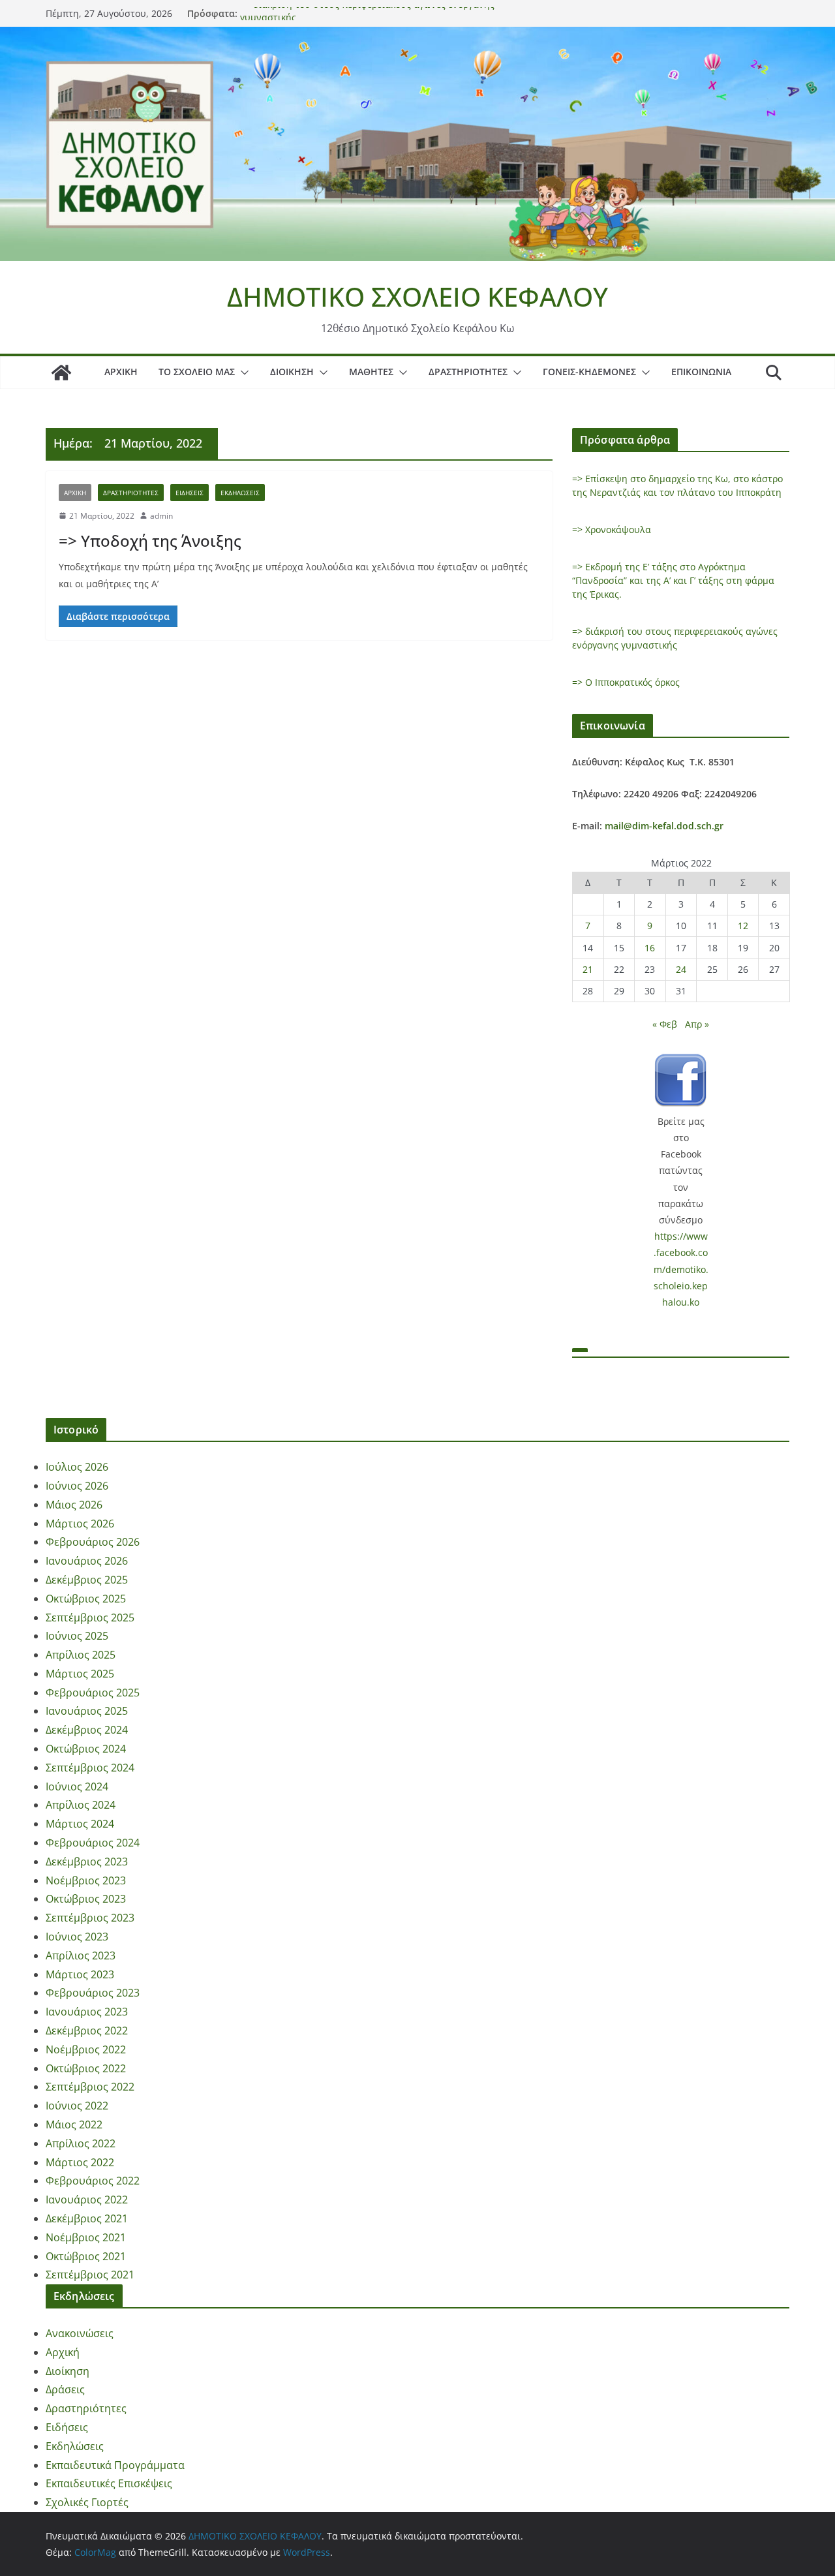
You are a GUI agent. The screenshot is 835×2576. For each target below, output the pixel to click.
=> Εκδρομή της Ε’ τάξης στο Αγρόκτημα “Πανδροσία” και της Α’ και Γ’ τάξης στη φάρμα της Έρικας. (673, 580)
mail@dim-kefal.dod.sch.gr (664, 826)
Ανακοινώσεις (80, 2333)
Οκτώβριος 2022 (86, 2068)
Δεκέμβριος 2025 (87, 1580)
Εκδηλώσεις (240, 493)
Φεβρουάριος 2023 (93, 1993)
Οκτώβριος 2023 (86, 1899)
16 (650, 948)
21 (588, 969)
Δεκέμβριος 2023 (87, 1862)
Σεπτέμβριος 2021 (90, 2275)
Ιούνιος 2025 (77, 1636)
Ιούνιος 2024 (77, 1786)
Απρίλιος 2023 (81, 1955)
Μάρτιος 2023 (80, 1974)
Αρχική (121, 372)
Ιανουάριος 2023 (87, 2012)
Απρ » (697, 1024)
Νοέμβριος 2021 (86, 2237)
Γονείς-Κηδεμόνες (589, 372)
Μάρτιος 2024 (80, 1824)
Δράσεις (65, 2389)
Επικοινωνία (701, 372)
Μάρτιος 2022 (80, 2162)
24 (681, 969)
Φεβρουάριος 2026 (93, 1542)
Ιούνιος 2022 (77, 2106)
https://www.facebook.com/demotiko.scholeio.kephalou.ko (681, 1269)
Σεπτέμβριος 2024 (90, 1768)
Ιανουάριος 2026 (87, 1561)
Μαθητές (371, 372)
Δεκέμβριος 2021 (87, 2218)
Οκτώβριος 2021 (86, 2256)
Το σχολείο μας (197, 372)
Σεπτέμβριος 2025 (90, 1618)
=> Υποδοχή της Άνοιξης (150, 541)
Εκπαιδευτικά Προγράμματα (115, 2465)
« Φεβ (665, 1024)
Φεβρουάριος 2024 (93, 1843)
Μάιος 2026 (74, 1505)
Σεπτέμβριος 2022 (90, 2087)
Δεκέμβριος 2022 (87, 2031)
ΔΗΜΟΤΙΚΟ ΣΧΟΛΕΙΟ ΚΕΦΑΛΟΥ (417, 297)
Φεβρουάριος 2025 (93, 1693)
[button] (242, 373)
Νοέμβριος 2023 (86, 1880)
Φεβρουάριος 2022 (93, 2181)
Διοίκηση (292, 372)
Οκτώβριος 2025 (86, 1599)
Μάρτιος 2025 (80, 1674)
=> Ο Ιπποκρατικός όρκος (626, 682)
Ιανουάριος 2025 (87, 1711)
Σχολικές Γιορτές (87, 2502)
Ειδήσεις (190, 493)
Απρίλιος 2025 (81, 1655)
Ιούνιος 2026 (77, 1486)
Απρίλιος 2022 (81, 2143)
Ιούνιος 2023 (77, 1937)
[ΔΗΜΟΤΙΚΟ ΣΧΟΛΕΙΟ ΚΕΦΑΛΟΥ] (417, 36)
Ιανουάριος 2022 (87, 2200)
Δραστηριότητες (468, 372)
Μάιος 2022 (74, 2124)
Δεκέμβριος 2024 (87, 1730)
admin (161, 516)
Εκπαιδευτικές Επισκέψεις (109, 2483)
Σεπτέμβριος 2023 (90, 1918)
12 (743, 926)
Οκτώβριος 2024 (86, 1749)
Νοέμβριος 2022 (86, 2049)
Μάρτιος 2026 (80, 1524)
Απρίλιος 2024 (81, 1805)
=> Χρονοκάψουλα (612, 529)
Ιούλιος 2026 (77, 1467)
